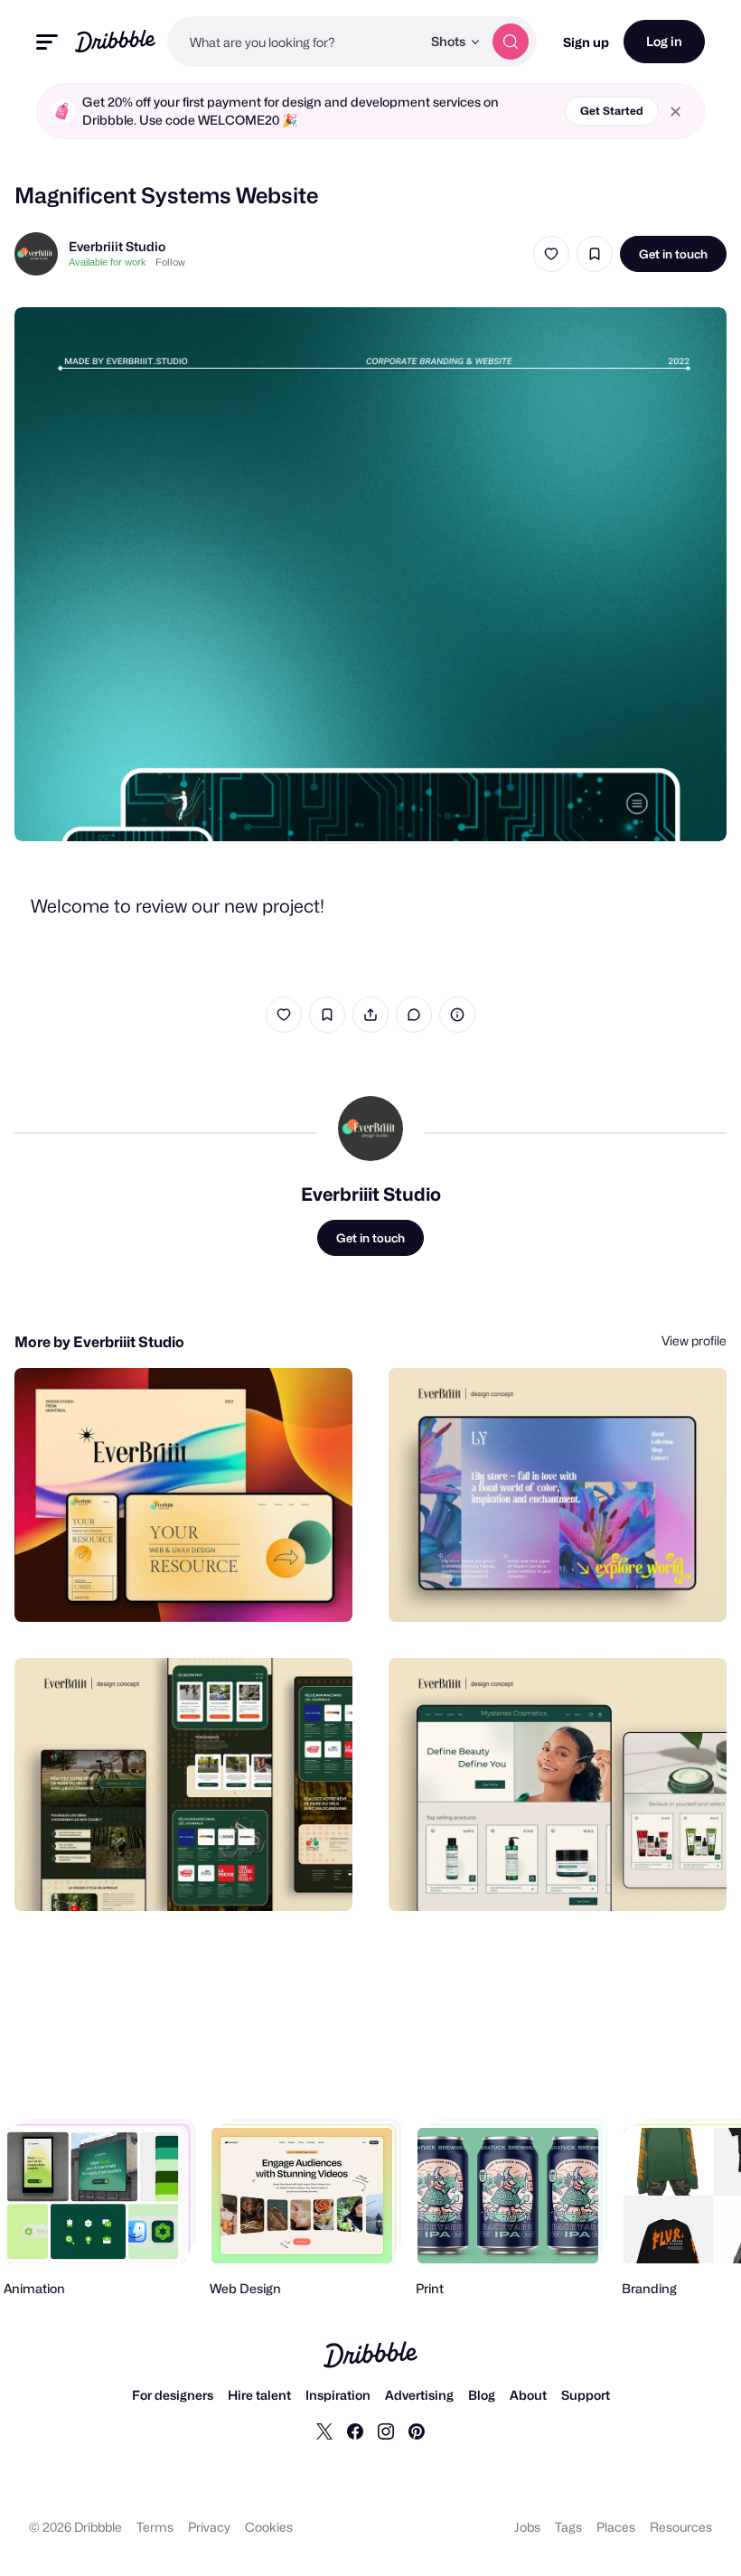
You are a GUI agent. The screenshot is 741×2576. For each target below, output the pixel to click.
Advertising (419, 2395)
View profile (694, 1340)
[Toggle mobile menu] (47, 42)
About (528, 2395)
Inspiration (338, 2395)
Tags (568, 2527)
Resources (681, 2527)
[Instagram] (386, 2431)
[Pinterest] (417, 2431)
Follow (170, 262)
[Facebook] (355, 2431)
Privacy (209, 2527)
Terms (155, 2527)
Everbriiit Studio (117, 246)
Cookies (269, 2527)
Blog (482, 2395)
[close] (675, 112)
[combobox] (294, 42)
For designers (173, 2395)
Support (586, 2395)
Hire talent (259, 2395)
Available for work (108, 262)
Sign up (586, 42)
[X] (324, 2431)
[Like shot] (551, 254)
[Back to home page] (115, 41)
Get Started (612, 111)
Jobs (527, 2527)
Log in (664, 41)
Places (616, 2527)
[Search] (511, 42)
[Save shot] (595, 254)
